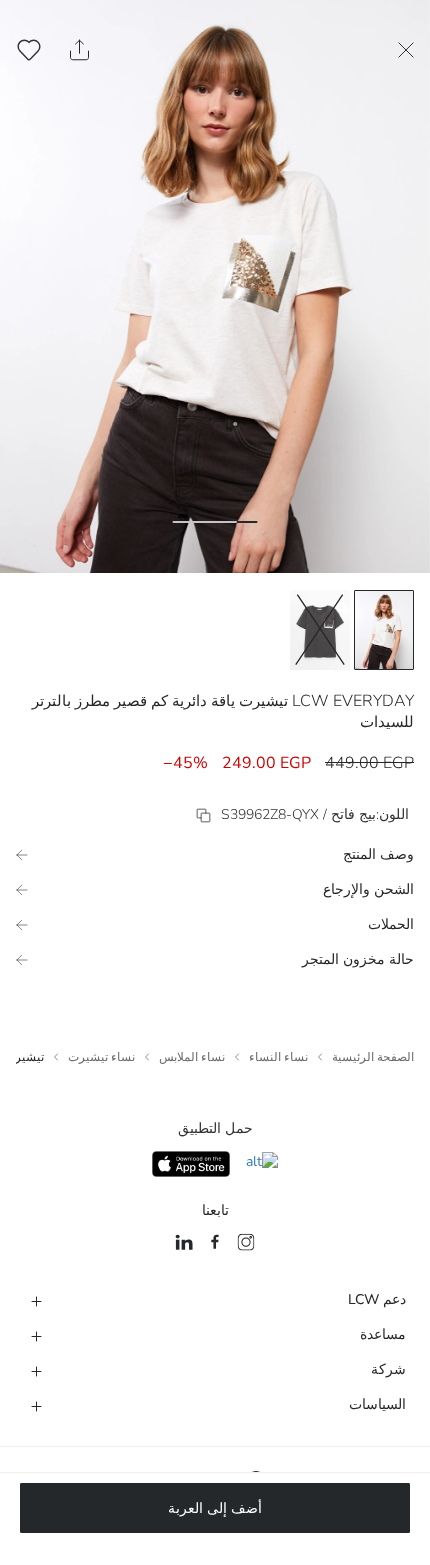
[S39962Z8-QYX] (203, 815)
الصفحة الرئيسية (373, 1057)
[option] (384, 630)
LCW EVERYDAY (353, 701)
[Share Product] (79, 50)
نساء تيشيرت (101, 1057)
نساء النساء (278, 1057)
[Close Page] (406, 50)
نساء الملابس (192, 1057)
